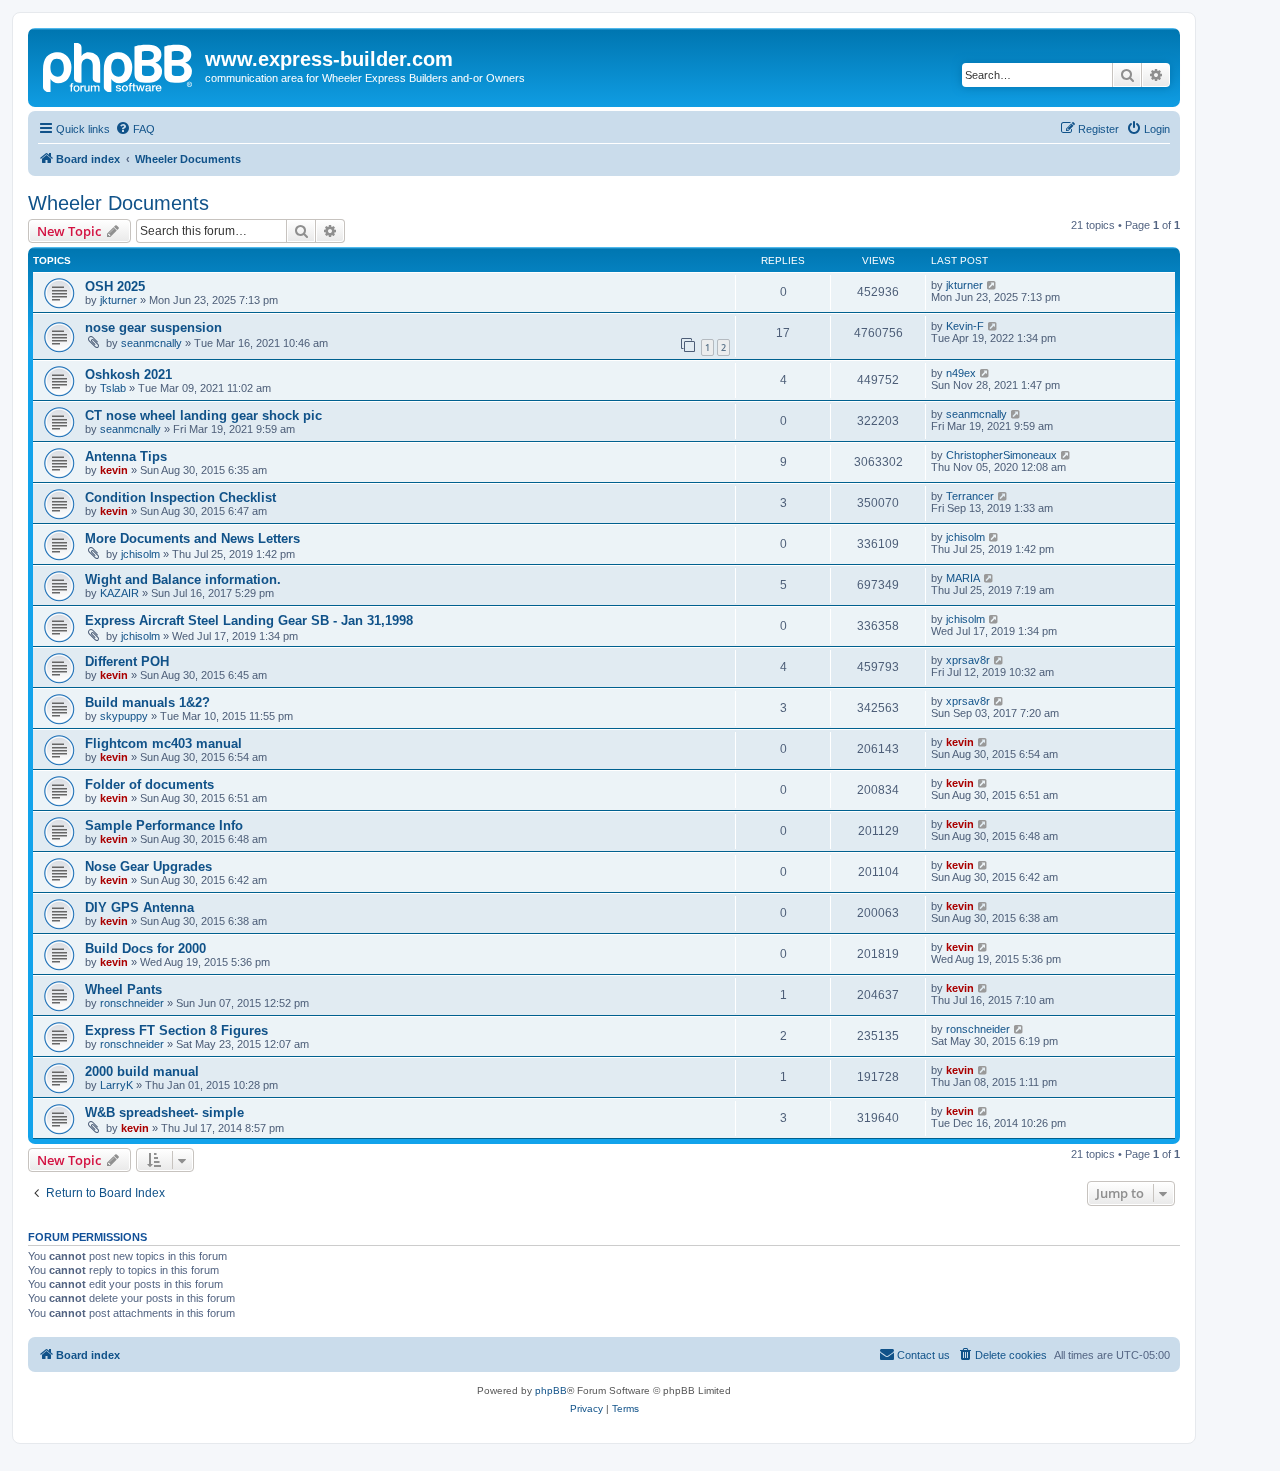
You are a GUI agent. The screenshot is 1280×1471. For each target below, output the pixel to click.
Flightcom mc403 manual (163, 743)
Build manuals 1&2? (147, 702)
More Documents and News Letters (192, 538)
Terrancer (970, 496)
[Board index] (119, 65)
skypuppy (124, 716)
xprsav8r (968, 660)
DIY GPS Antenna (139, 907)
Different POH (127, 661)
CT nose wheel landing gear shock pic (203, 415)
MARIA (963, 578)
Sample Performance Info (164, 825)
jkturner (118, 300)
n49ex (961, 373)
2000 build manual (142, 1071)
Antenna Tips (126, 456)
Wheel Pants (123, 989)
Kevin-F (965, 326)
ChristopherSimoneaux (1001, 455)
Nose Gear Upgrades (148, 866)
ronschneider (132, 1003)
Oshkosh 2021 (128, 374)
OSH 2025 (115, 286)
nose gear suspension (153, 327)
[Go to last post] (992, 285)
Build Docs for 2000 (145, 948)
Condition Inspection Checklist (180, 497)
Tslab (113, 388)
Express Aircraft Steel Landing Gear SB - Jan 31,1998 (249, 620)
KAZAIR (119, 593)
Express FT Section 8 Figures (176, 1030)
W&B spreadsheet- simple (164, 1112)
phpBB (551, 1390)
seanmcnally (151, 343)
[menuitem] (135, 129)
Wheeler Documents (118, 203)
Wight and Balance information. (183, 579)
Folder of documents (149, 784)
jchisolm (140, 554)
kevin (114, 470)
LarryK (116, 1085)
